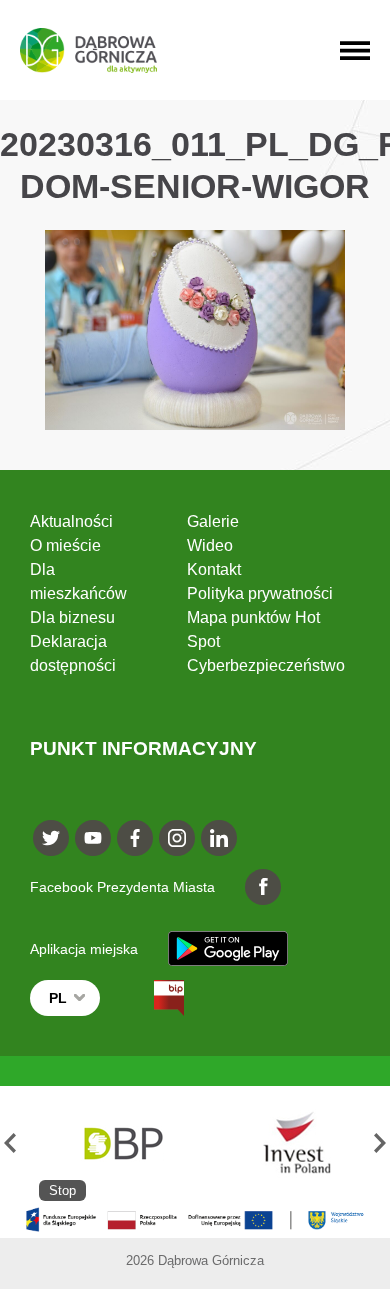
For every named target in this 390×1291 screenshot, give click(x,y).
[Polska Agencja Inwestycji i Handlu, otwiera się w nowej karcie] (288, 1143)
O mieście (65, 545)
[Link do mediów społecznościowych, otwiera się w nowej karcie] (51, 838)
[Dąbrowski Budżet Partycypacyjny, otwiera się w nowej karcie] (122, 1143)
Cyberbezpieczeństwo (266, 665)
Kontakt (214, 569)
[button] (10, 1143)
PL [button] (58, 998)
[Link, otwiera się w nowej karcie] (151, 998)
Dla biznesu (72, 617)
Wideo (210, 545)
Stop (62, 1190)
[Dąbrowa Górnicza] (88, 50)
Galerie (213, 521)
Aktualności (71, 521)
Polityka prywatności (260, 593)
